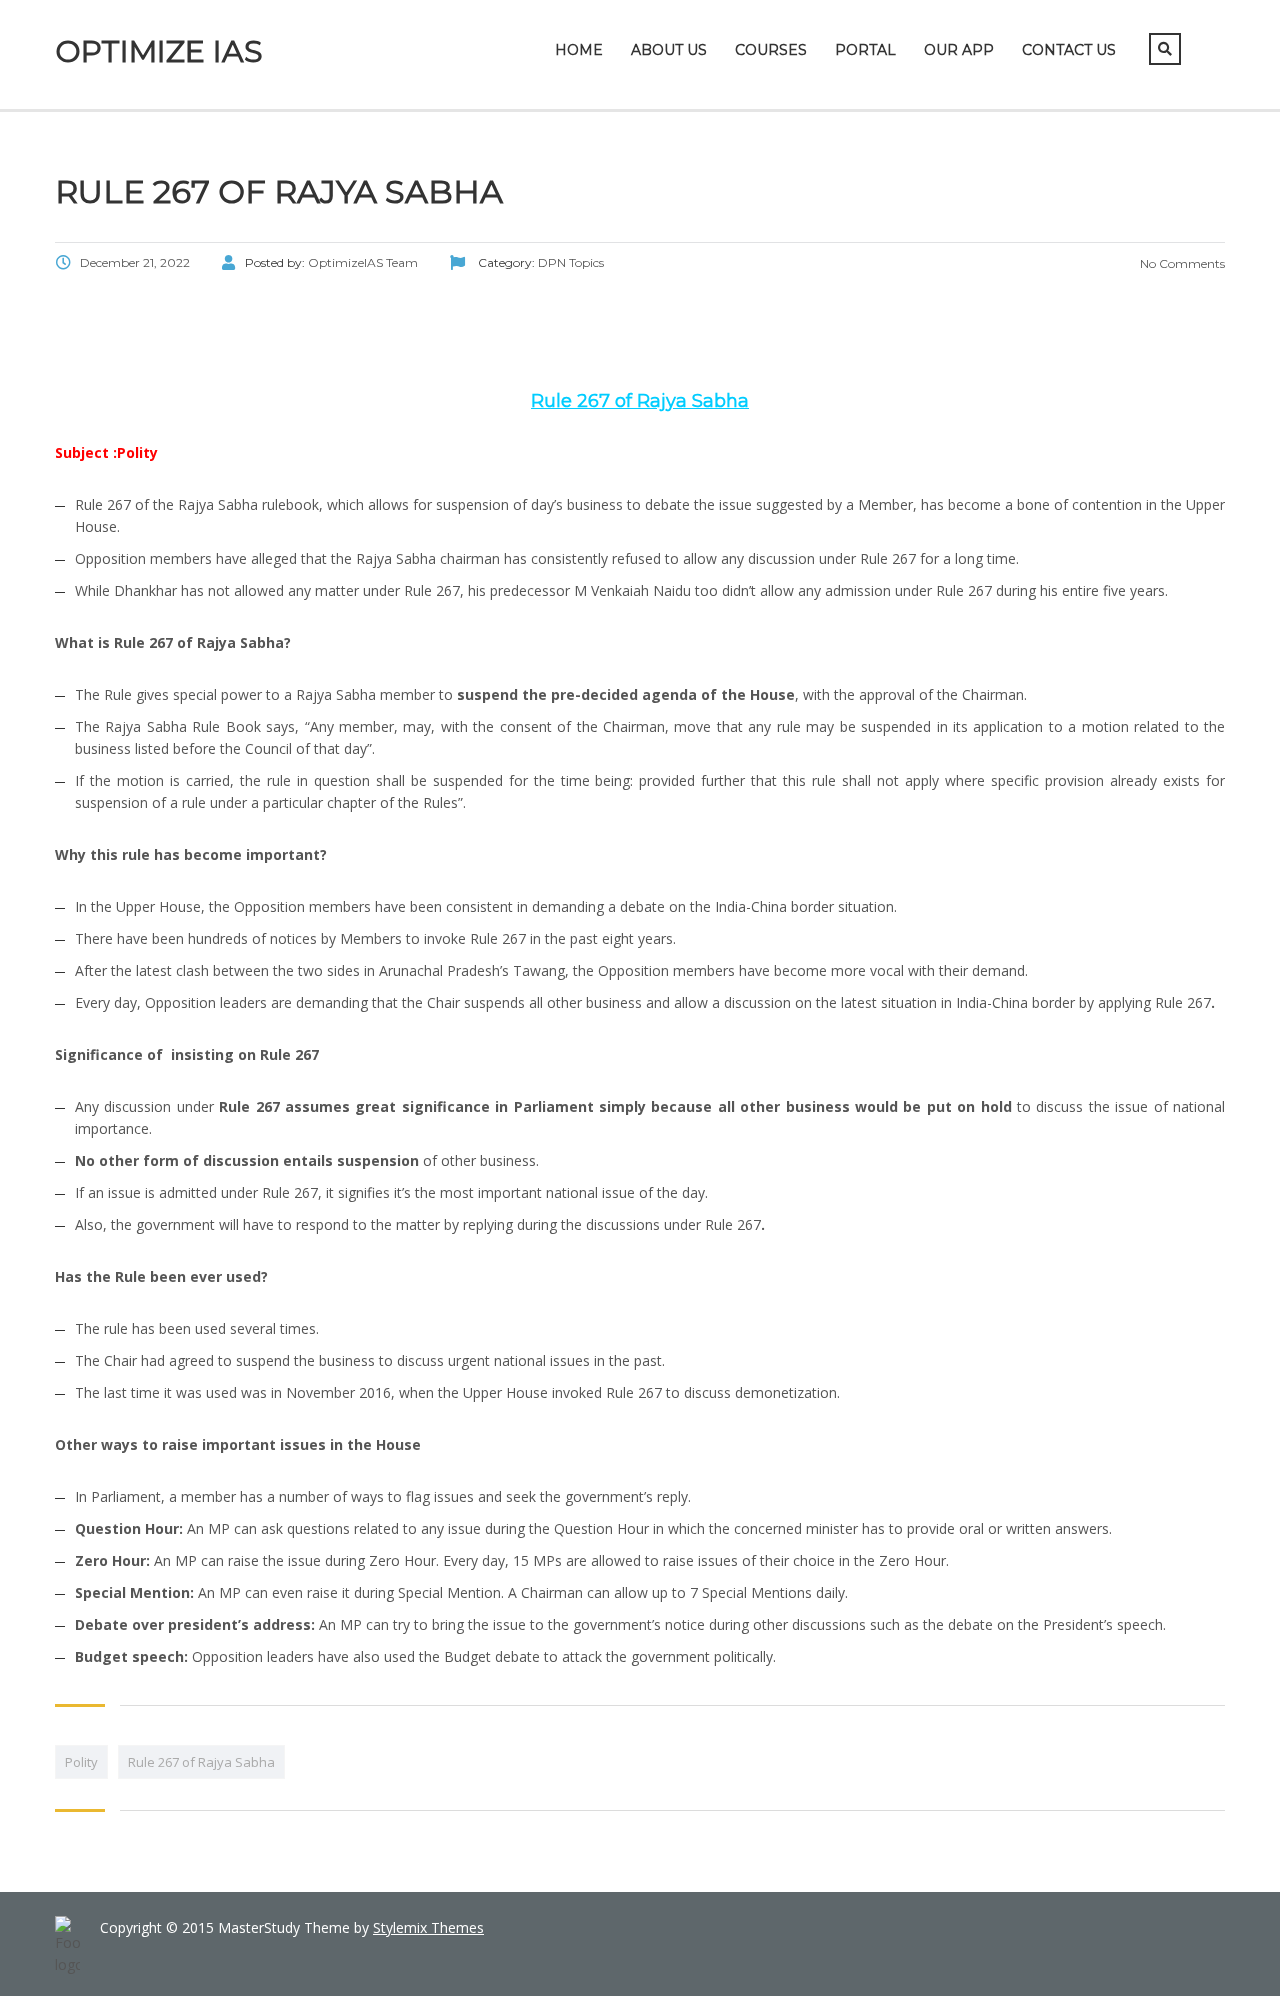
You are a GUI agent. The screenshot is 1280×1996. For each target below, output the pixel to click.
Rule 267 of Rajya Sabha (201, 1762)
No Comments (1181, 263)
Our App (959, 50)
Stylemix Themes (428, 1927)
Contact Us (1069, 50)
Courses (771, 50)
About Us (669, 50)
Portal (865, 50)
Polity (81, 1762)
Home (579, 50)
